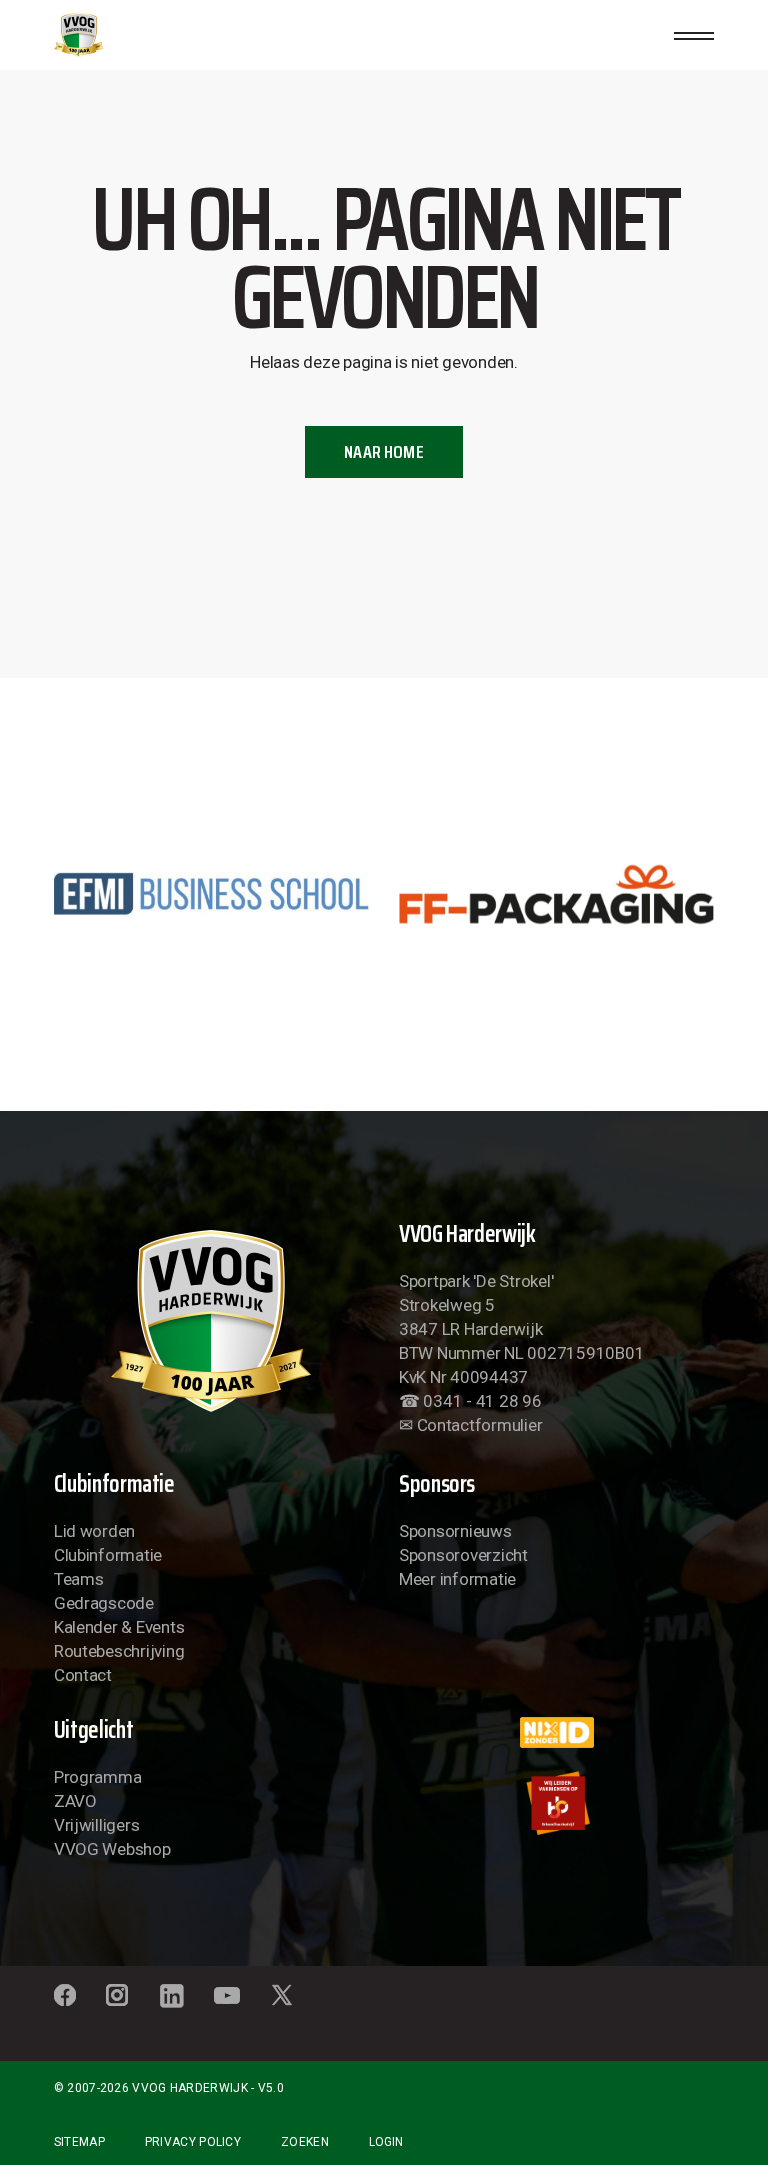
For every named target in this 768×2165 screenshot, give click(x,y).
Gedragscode (104, 1603)
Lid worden (94, 1531)
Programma (98, 1777)
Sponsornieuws (455, 1531)
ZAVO (75, 1801)
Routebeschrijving (119, 1651)
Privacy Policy (193, 2142)
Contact (83, 1675)
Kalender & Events (119, 1627)
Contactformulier (480, 1425)
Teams (79, 1579)
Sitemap (79, 2142)
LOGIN (386, 2142)
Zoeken (305, 2142)
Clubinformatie (108, 1555)
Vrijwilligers (97, 1825)
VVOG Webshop (112, 1849)
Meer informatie (457, 1579)
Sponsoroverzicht (463, 1555)
